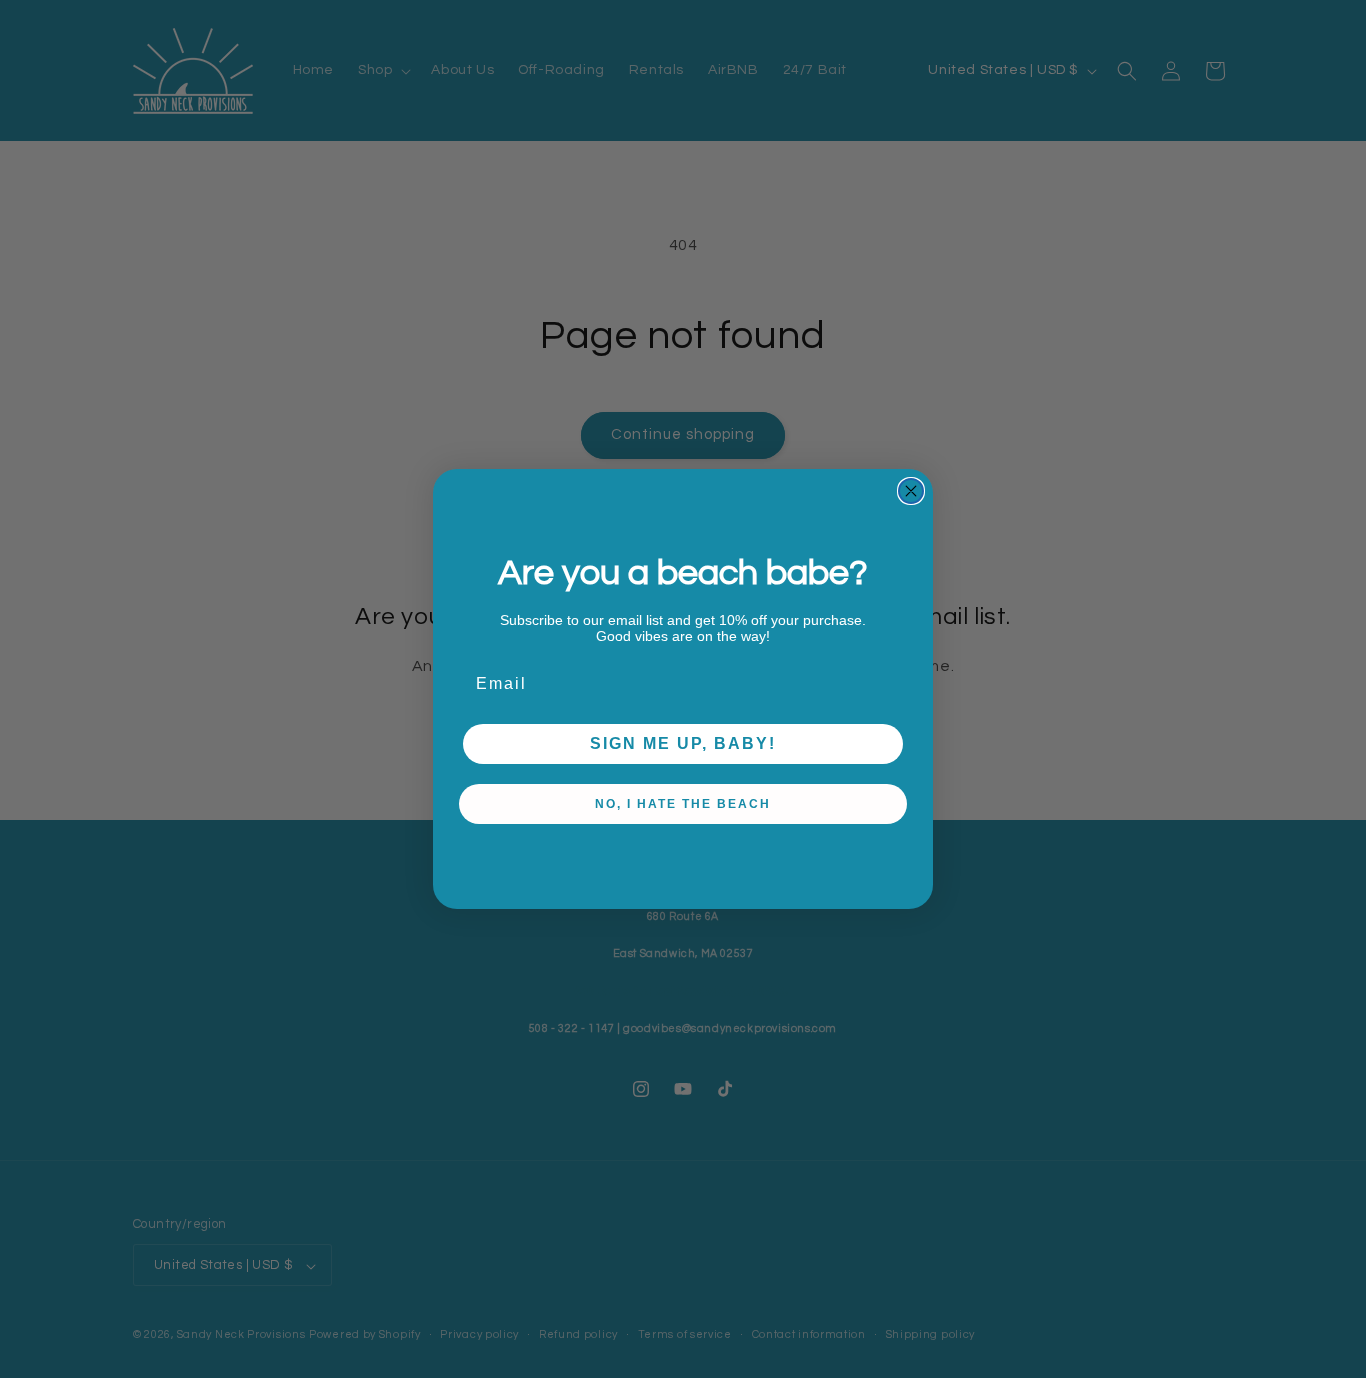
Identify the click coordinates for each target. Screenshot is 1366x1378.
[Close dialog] (911, 491)
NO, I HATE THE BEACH (683, 804)
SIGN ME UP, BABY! (683, 743)
